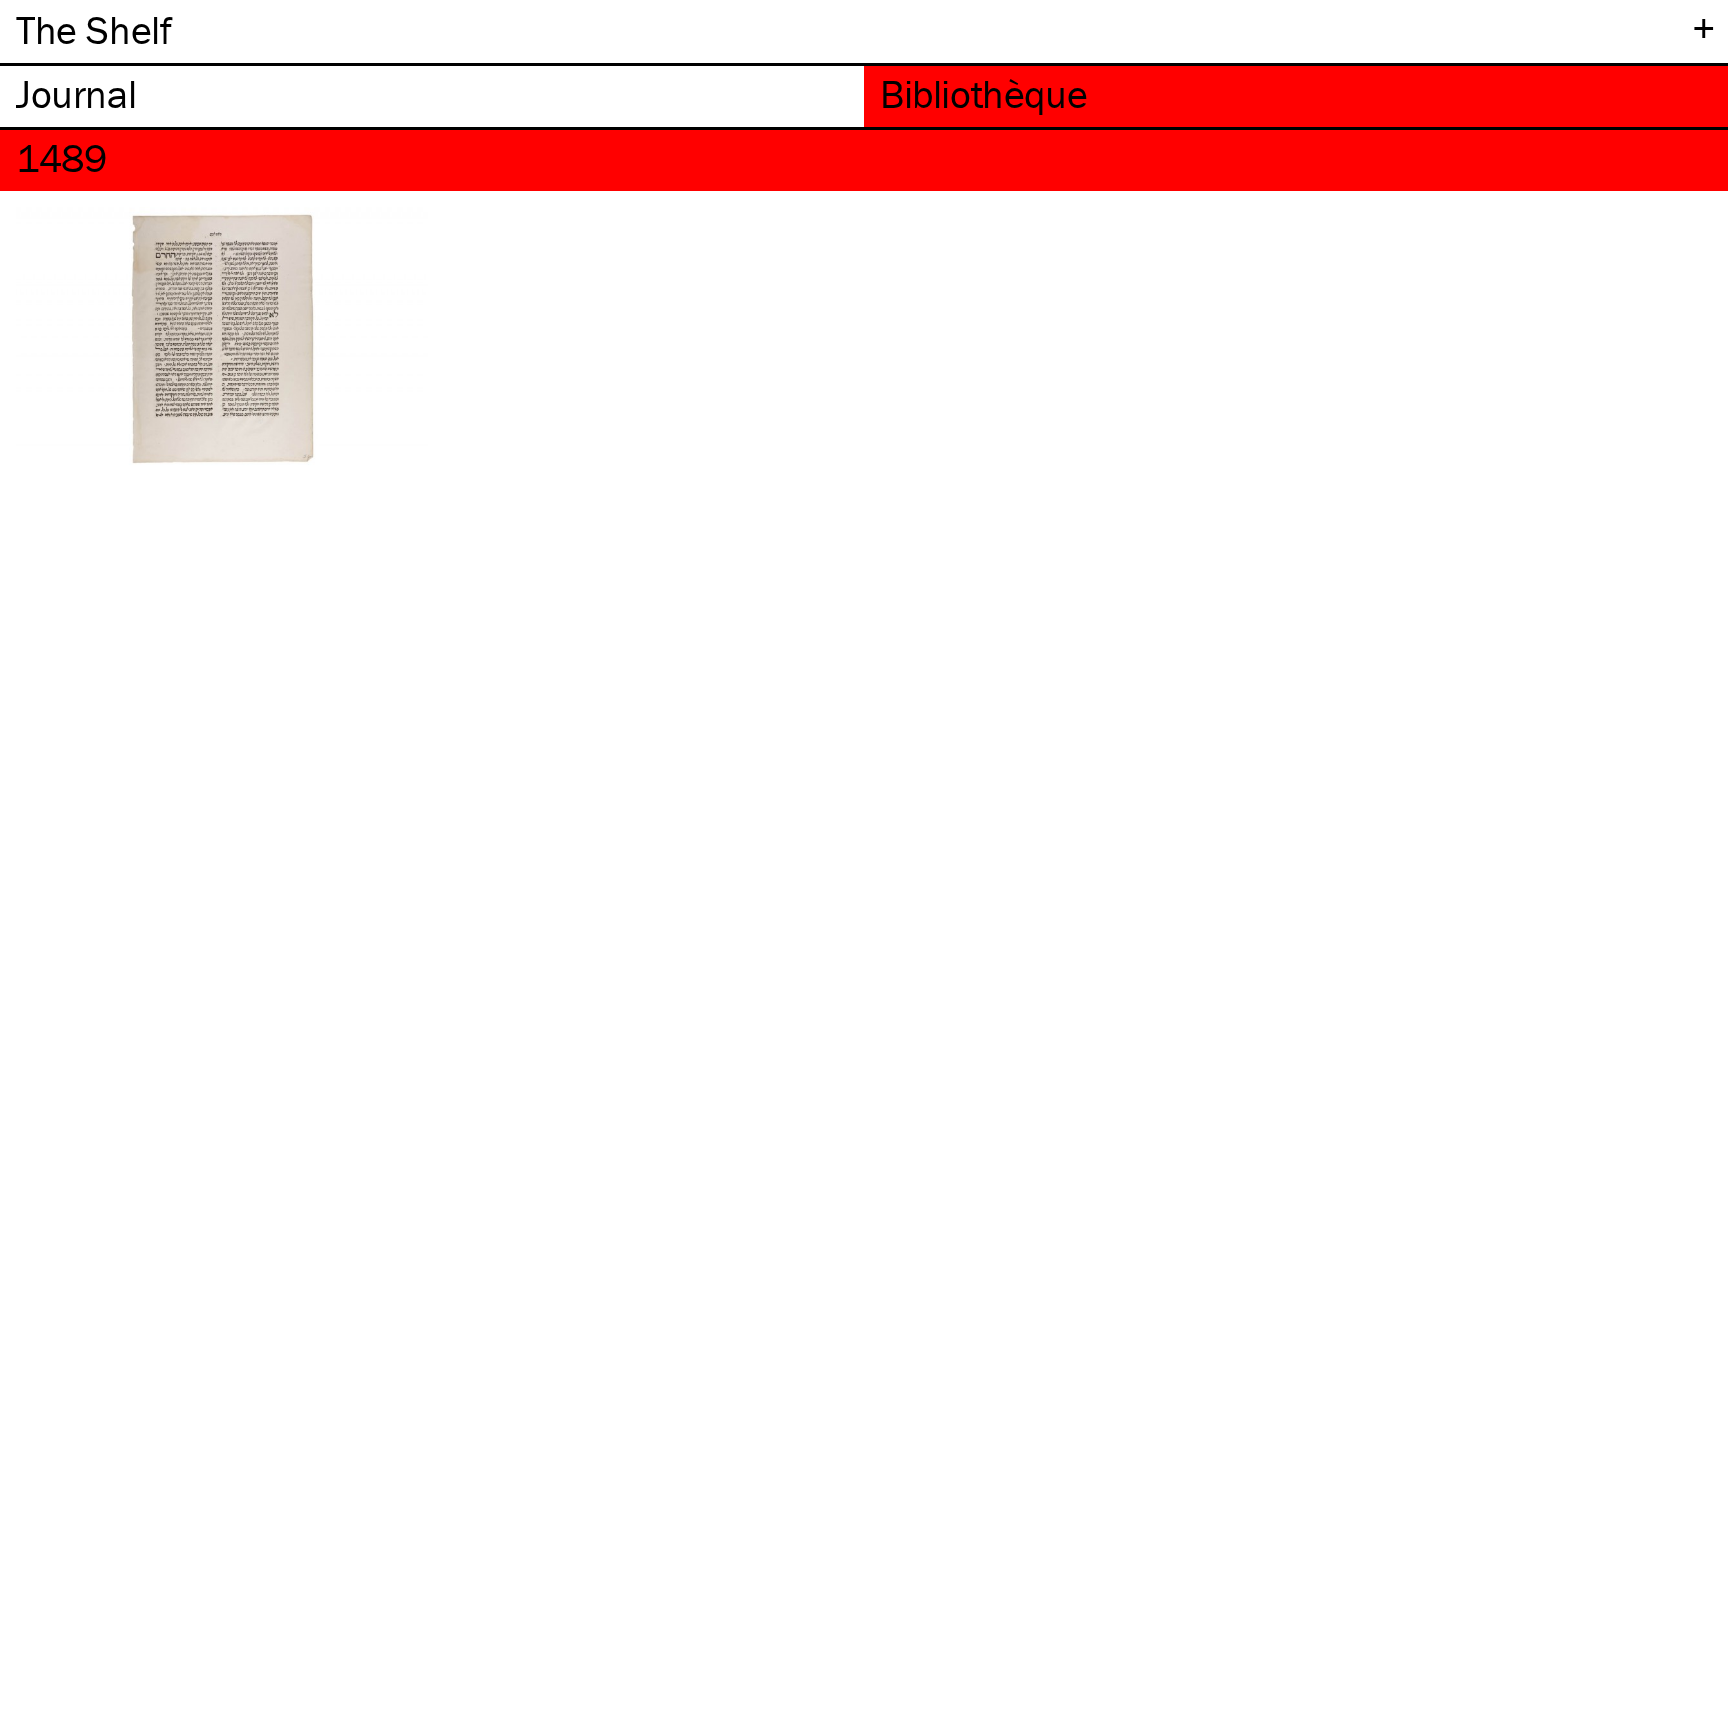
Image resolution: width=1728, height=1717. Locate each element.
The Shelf (93, 29)
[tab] (432, 96)
